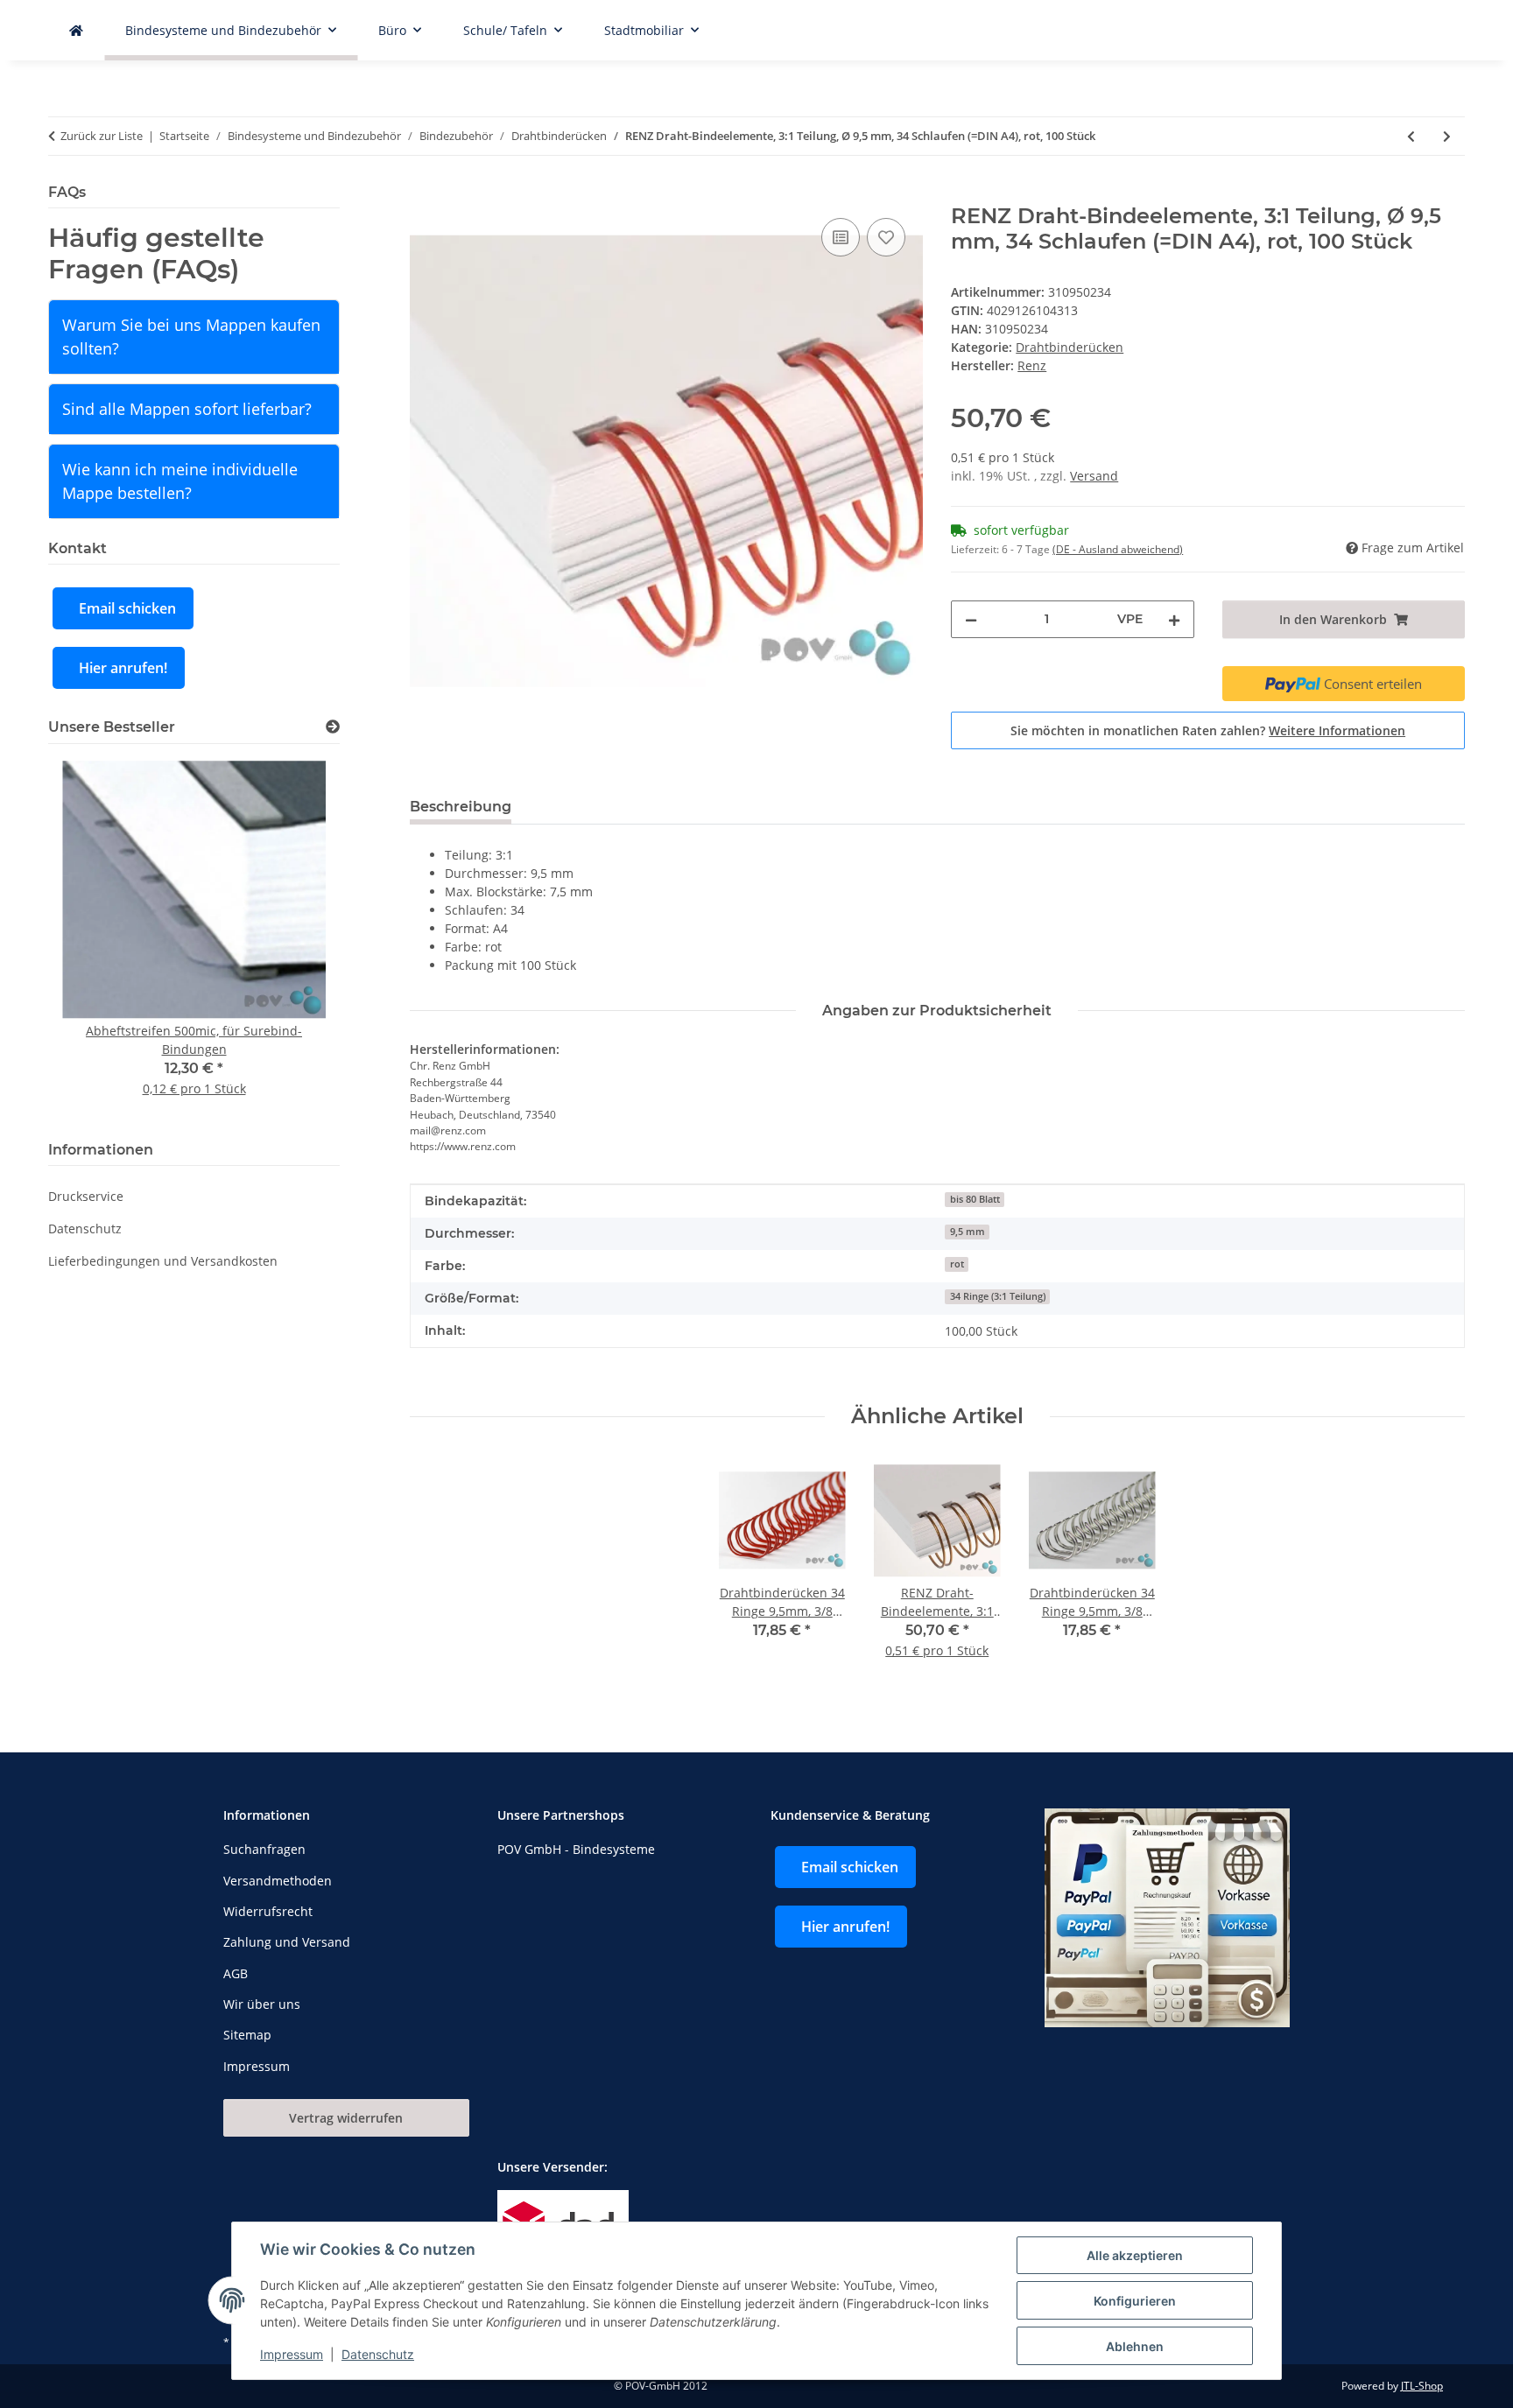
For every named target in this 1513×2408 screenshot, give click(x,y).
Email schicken (127, 608)
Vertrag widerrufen (346, 2118)
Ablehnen (1135, 2346)
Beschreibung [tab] (461, 807)
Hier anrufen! (123, 668)
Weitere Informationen (1337, 730)
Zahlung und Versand (287, 1942)
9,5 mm (968, 1232)
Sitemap (247, 2035)
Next (296, 939)
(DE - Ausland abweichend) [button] (1118, 549)
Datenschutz (378, 2354)
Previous (91, 939)
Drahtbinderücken (1070, 347)
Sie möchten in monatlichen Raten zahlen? (1208, 730)
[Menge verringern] (971, 619)
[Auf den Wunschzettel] (886, 237)
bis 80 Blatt (975, 1199)
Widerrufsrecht (268, 1911)
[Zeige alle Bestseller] (333, 727)
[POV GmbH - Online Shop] (76, 30)
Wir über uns (262, 2004)
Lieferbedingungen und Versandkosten (163, 1261)
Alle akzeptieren (1135, 2255)
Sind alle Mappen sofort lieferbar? (187, 409)
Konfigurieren (1135, 2301)
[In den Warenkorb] (424, 194)
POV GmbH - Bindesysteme (576, 1849)
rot (957, 1264)
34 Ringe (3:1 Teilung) (998, 1296)
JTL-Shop (1422, 2386)
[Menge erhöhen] (1174, 619)
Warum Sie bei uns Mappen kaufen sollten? (191, 337)
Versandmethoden (278, 1881)
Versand (1094, 476)
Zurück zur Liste (102, 136)
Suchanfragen (264, 1849)
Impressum (292, 2354)
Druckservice (86, 1196)
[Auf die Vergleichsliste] (841, 237)
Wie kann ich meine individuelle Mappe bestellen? (180, 481)
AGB (236, 1973)
